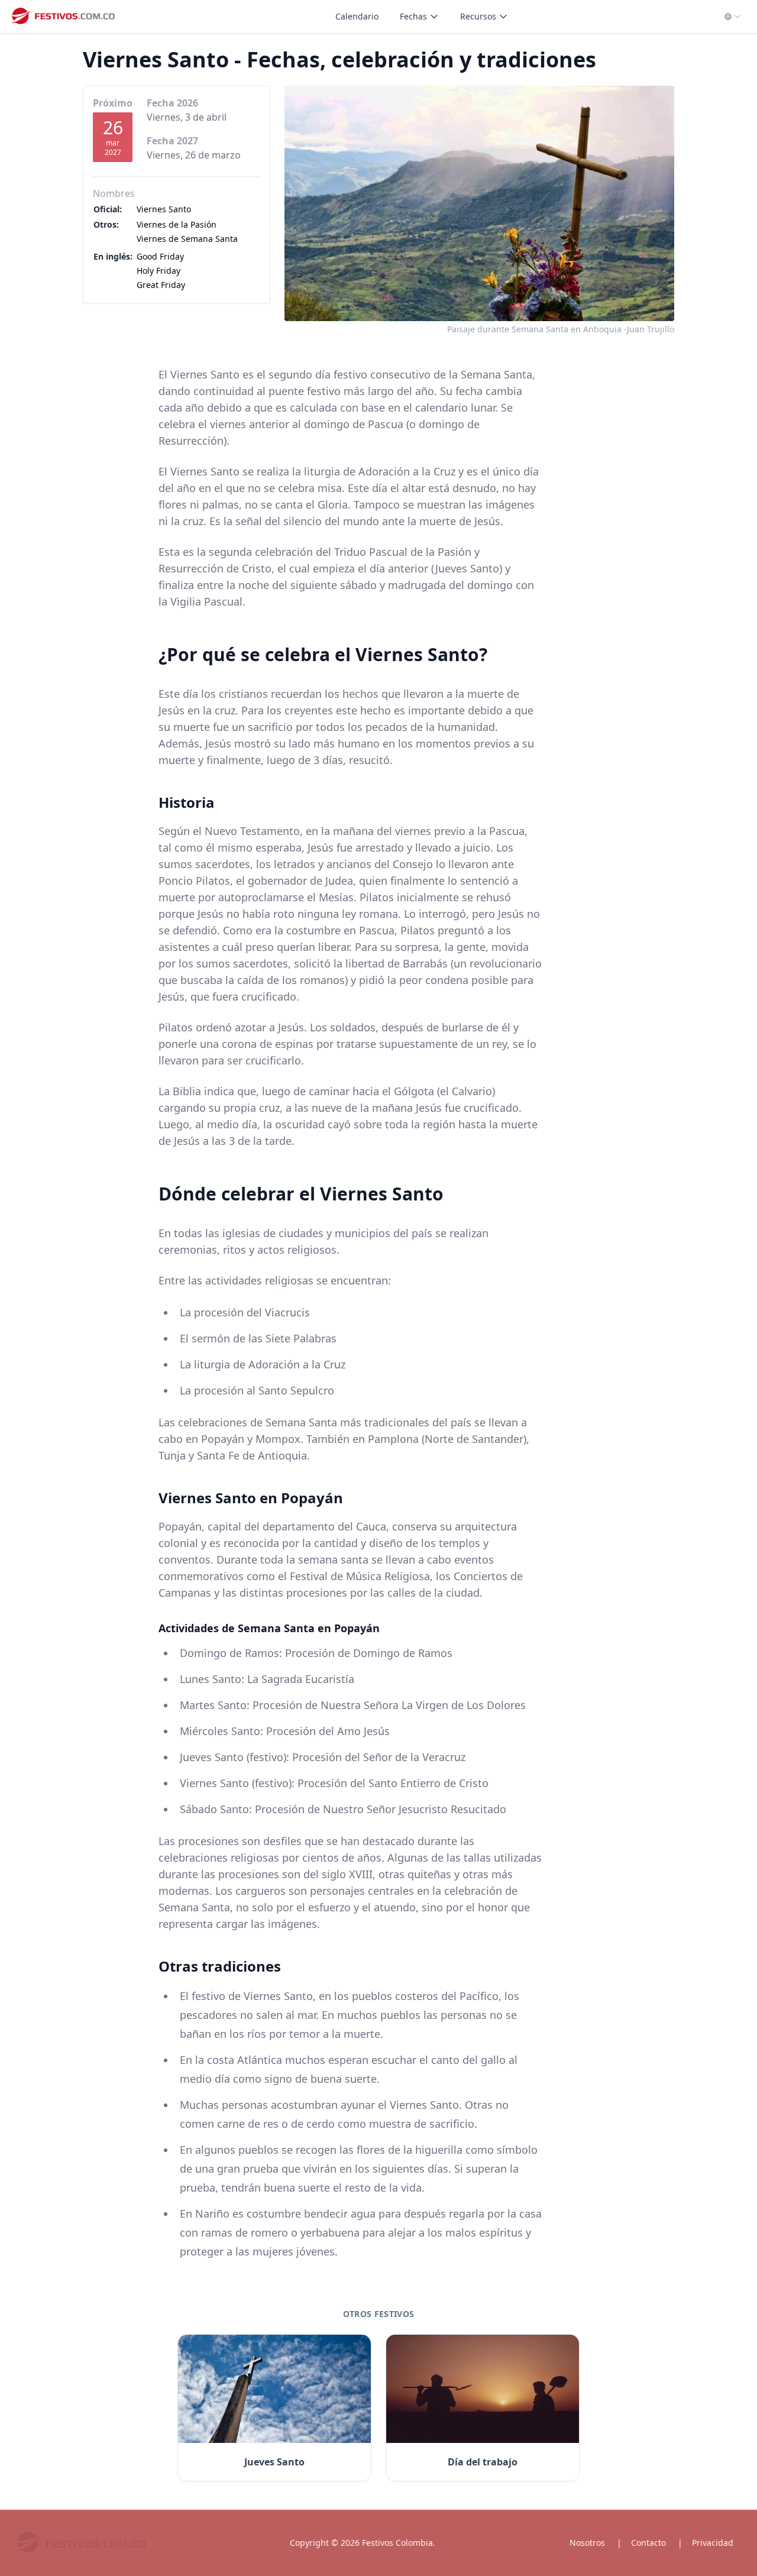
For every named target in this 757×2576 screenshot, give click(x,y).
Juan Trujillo (651, 329)
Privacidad (713, 2543)
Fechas (413, 16)
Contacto (648, 2543)
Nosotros (587, 2543)
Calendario (357, 16)
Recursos (478, 16)
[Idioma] (733, 17)
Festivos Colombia (397, 2543)
